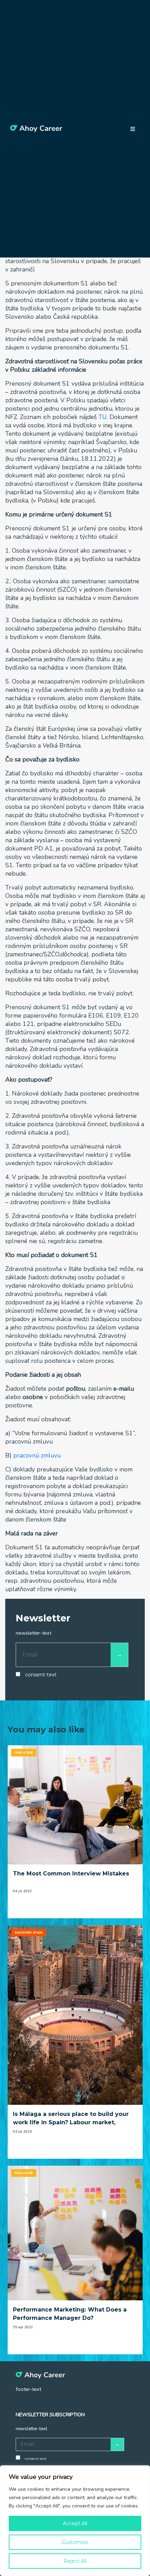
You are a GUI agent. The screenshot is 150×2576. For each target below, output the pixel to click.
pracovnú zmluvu (37, 1455)
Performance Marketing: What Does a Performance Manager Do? (70, 2314)
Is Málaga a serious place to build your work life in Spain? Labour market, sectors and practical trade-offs (71, 2119)
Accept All (75, 2523)
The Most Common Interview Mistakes (71, 1874)
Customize (75, 2542)
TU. (103, 417)
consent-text (41, 1675)
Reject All (75, 2561)
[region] (75, 2521)
